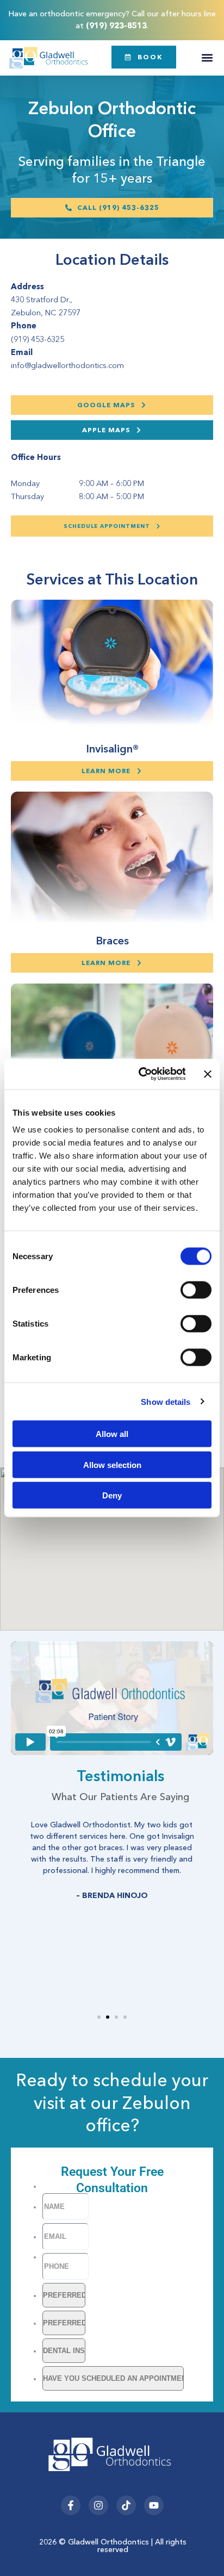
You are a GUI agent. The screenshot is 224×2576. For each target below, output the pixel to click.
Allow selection (112, 1464)
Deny (112, 1495)
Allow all (112, 1434)
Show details (166, 1401)
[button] (207, 58)
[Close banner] (208, 1074)
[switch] (196, 1290)
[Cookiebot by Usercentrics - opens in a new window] (141, 1074)
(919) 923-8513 (116, 26)
